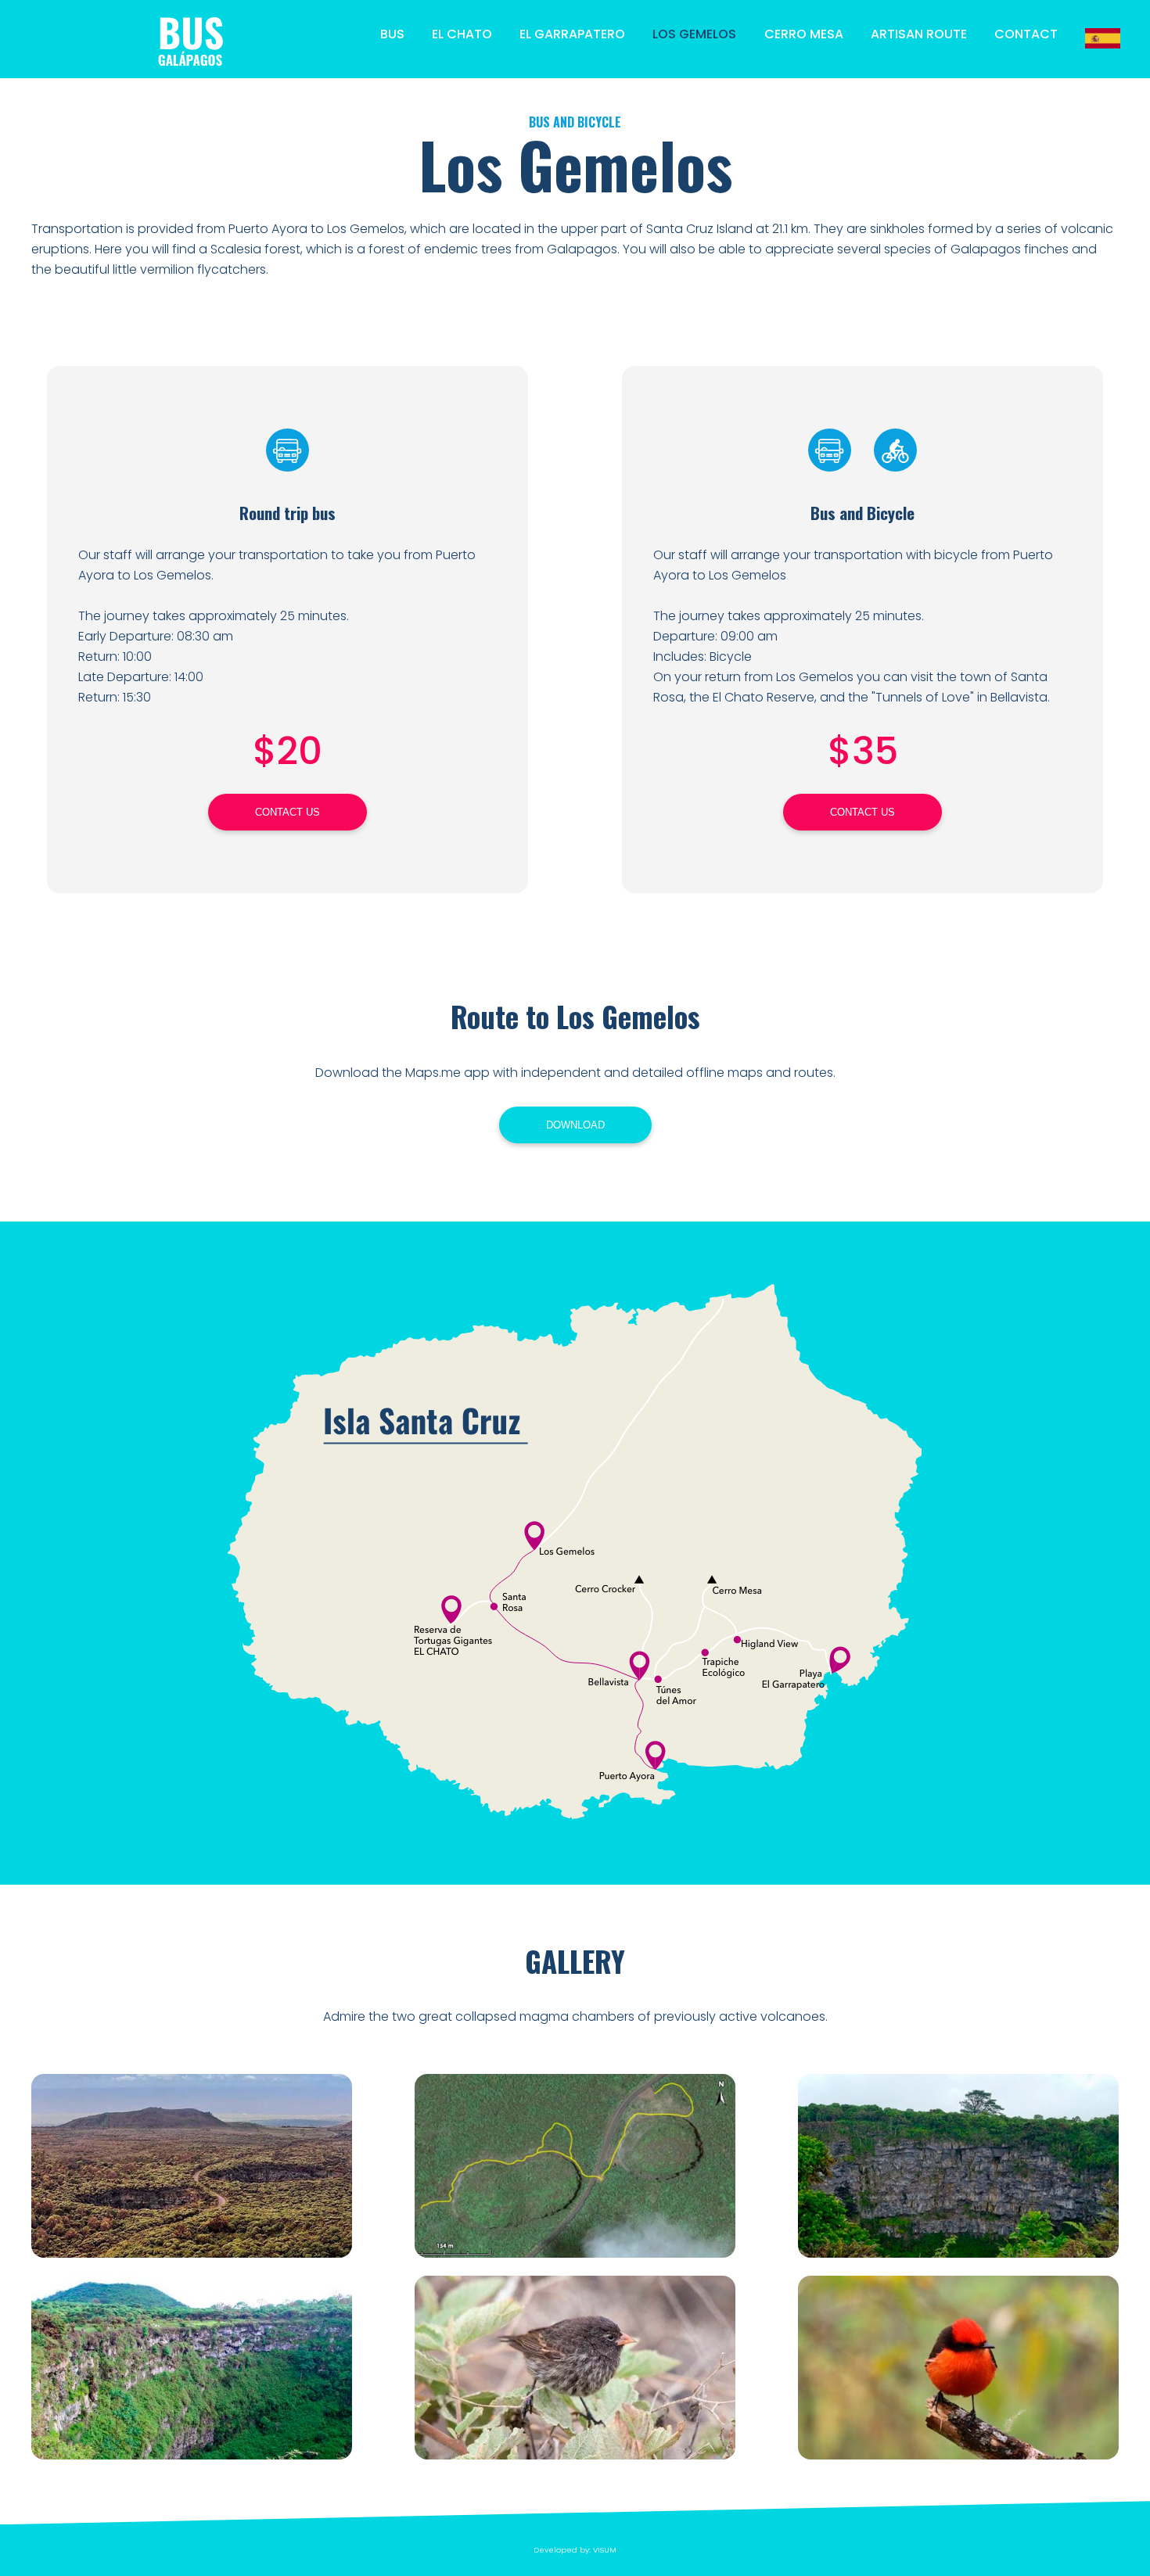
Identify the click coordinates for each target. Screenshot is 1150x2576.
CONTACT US (287, 812)
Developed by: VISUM (575, 2550)
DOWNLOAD (575, 1125)
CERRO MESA (804, 34)
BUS (392, 34)
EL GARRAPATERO (572, 34)
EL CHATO (462, 34)
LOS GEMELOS (694, 34)
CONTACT (1026, 34)
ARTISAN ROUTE (919, 34)
